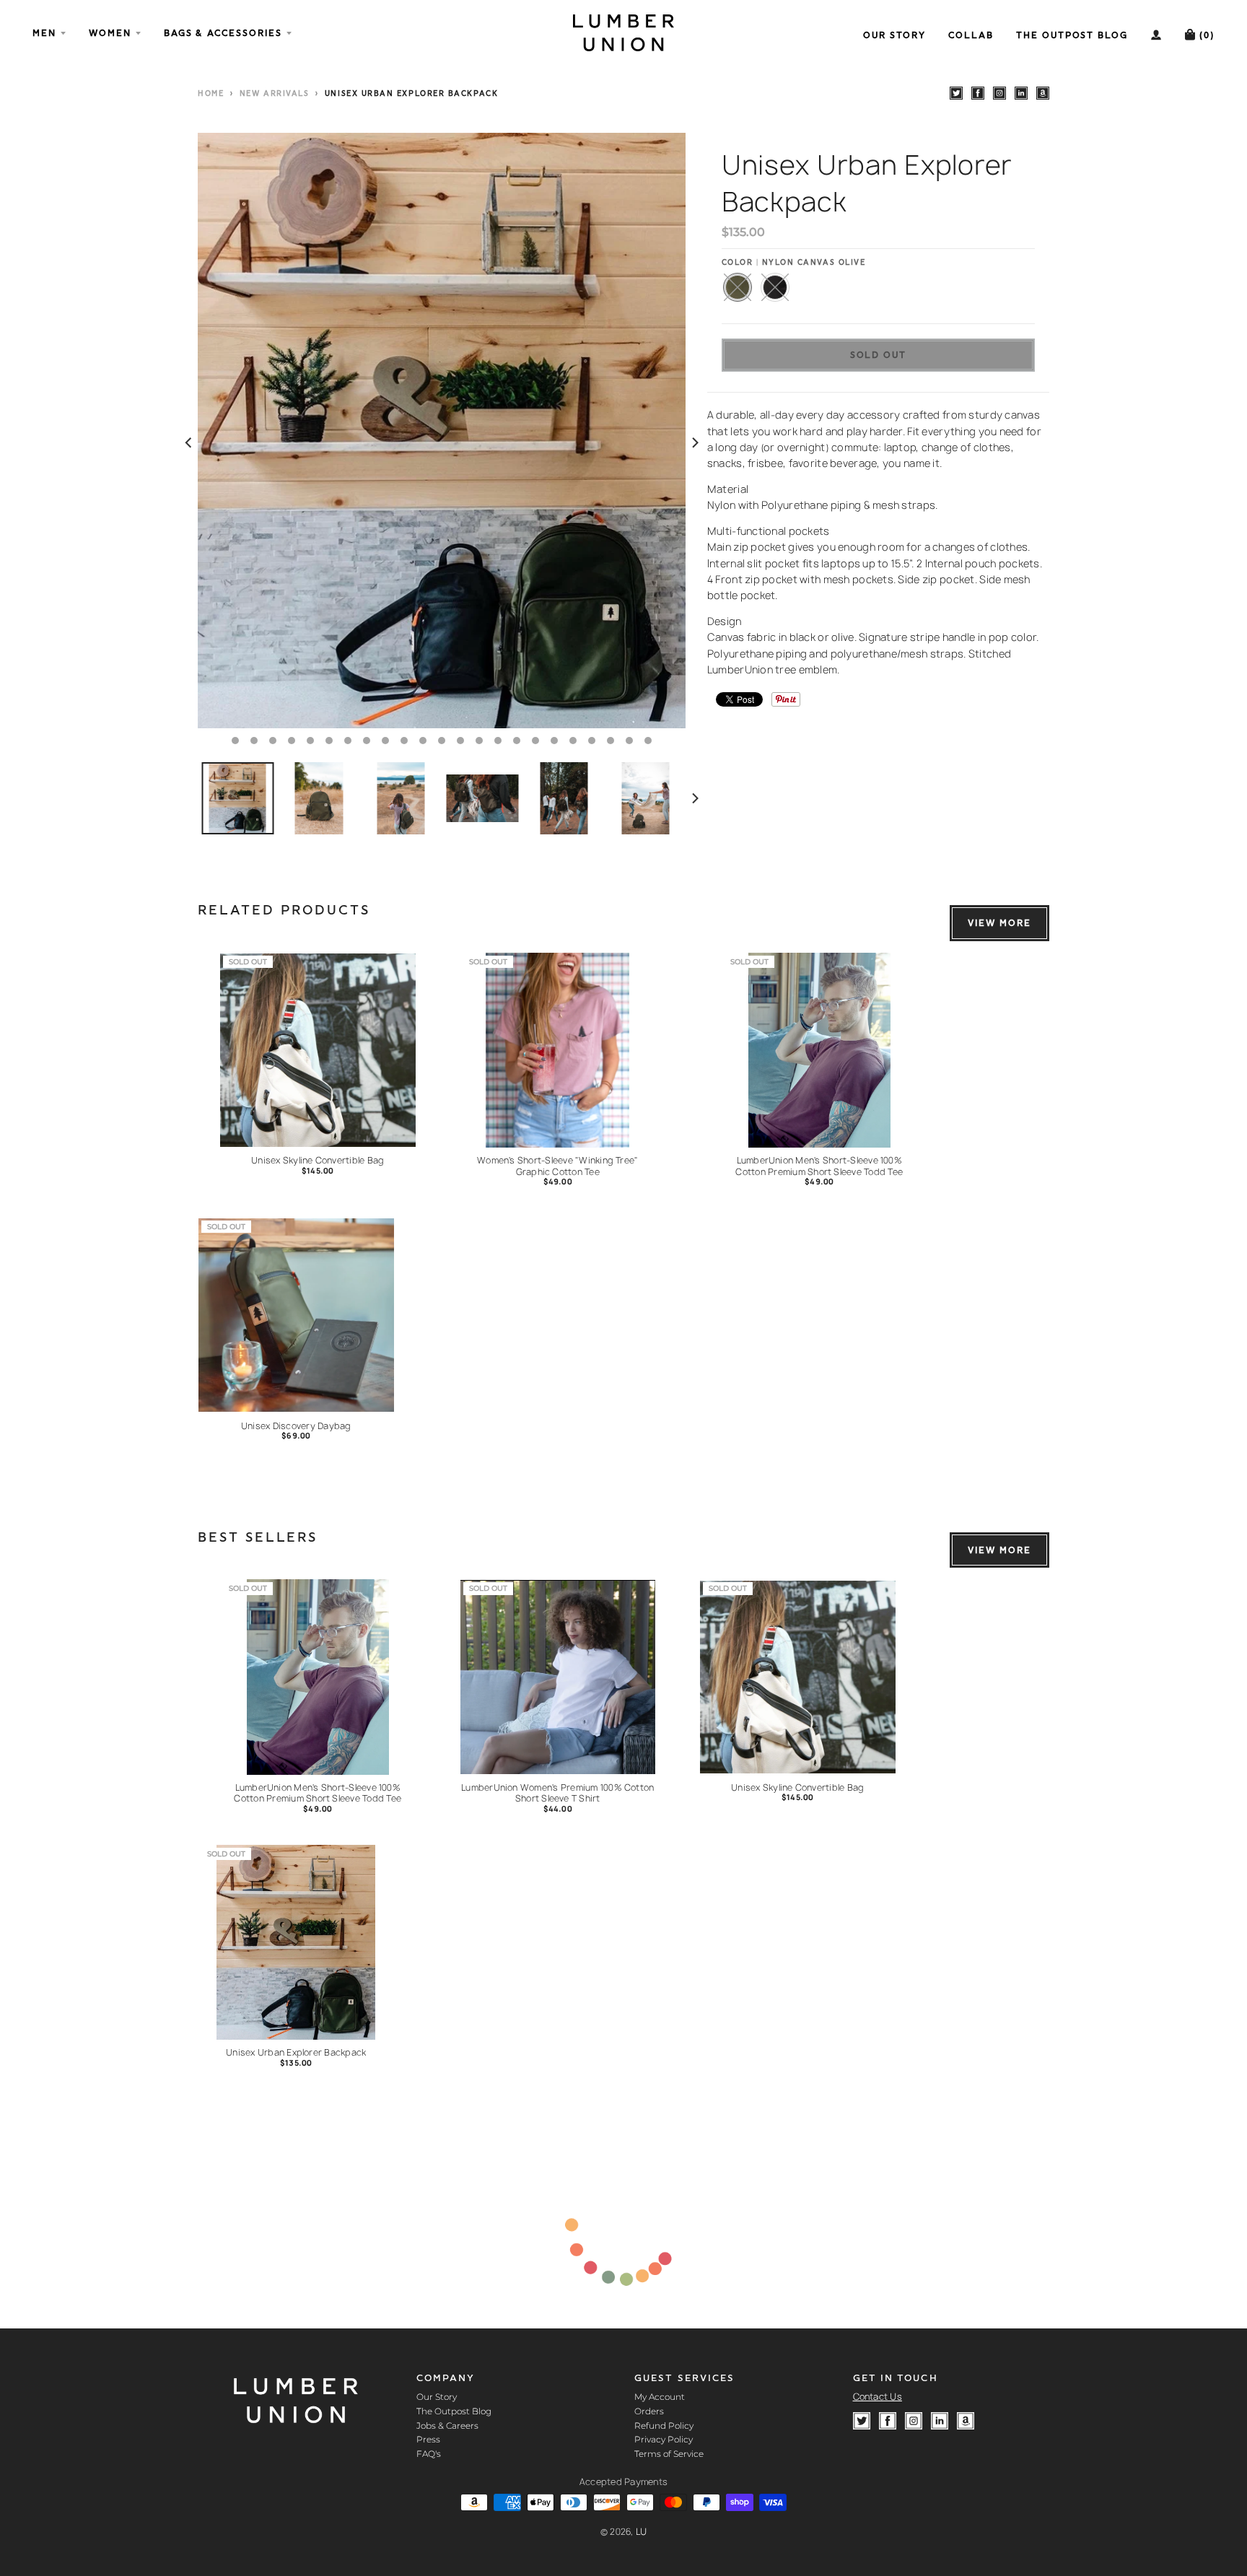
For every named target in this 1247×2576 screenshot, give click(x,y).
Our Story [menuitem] (894, 35)
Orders (649, 2411)
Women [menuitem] (110, 33)
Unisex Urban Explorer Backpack (296, 2052)
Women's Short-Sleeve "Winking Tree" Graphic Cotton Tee (557, 1166)
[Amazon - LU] (1043, 93)
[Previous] (189, 443)
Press (428, 2439)
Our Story (437, 2397)
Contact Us (878, 2397)
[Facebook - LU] (978, 93)
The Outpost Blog (454, 2411)
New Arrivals (274, 94)
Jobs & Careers (447, 2426)
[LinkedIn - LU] (1021, 93)
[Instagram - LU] (999, 93)
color (794, 263)
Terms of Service (669, 2454)
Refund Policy (664, 2426)
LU (642, 2532)
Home (211, 94)
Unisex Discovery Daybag (296, 1426)
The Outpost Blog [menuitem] (1072, 35)
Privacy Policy (664, 2439)
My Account (660, 2397)
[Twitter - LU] (956, 93)
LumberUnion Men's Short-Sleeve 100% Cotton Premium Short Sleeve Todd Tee (819, 1166)
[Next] (694, 443)
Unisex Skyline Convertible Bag (318, 1160)
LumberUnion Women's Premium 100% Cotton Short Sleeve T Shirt (557, 1793)
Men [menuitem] (44, 33)
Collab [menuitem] (971, 35)
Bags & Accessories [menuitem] (223, 33)
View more (999, 923)
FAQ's (429, 2454)
